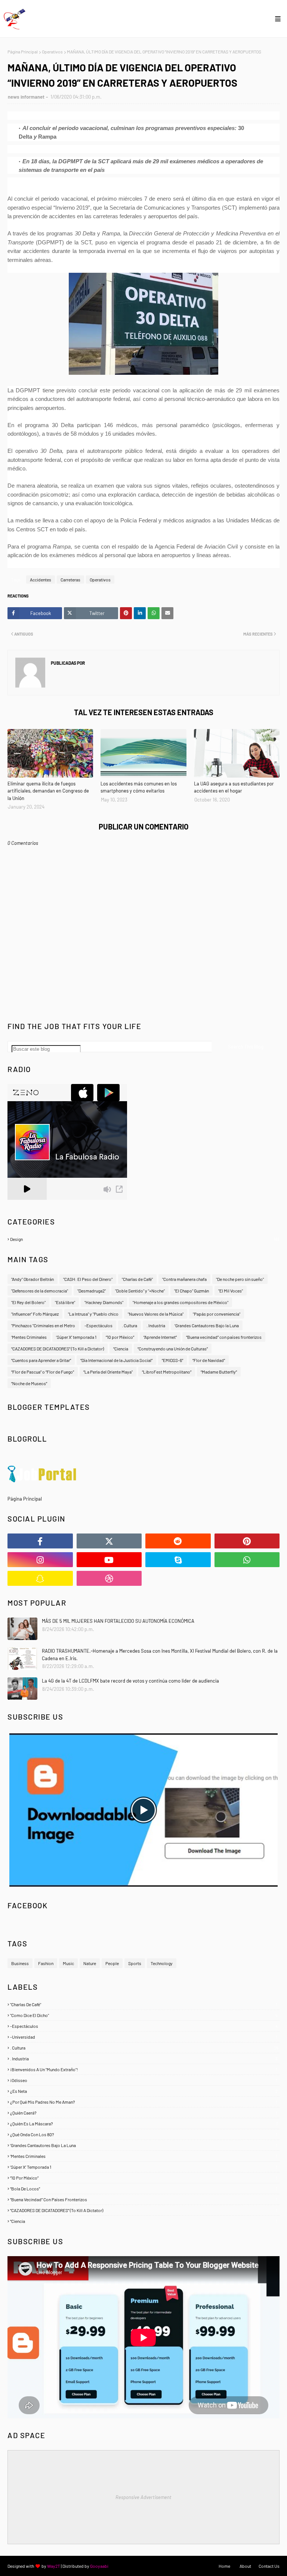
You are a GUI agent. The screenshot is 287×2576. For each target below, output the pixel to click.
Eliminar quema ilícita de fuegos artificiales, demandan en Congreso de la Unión (48, 791)
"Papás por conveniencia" (217, 1314)
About (245, 2566)
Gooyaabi (99, 2566)
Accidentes (41, 580)
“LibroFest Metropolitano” (167, 1372)
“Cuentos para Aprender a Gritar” (41, 1360)
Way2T (54, 2566)
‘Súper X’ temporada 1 (76, 1337)
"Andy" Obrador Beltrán (33, 1279)
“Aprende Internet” (160, 1337)
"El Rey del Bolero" (28, 1302)
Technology (162, 1963)
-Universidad (144, 2037)
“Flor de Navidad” (209, 1360)
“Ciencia (121, 1349)
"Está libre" (65, 1302)
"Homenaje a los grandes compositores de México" (180, 1302)
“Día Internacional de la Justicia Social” (116, 1360)
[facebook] (40, 1541)
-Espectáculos (98, 1325)
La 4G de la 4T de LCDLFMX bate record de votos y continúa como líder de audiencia (130, 1681)
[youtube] (109, 1560)
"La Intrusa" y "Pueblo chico (93, 1314)
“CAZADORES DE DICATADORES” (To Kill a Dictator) (58, 1349)
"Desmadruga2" (92, 1291)
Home (224, 2566)
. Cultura (129, 1325)
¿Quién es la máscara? (144, 2123)
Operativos (52, 52)
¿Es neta (144, 2091)
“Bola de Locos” (144, 2189)
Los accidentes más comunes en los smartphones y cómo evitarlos (139, 787)
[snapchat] (40, 1578)
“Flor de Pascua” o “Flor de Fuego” (43, 1372)
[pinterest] (247, 1541)
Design (144, 1239)
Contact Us (269, 2566)
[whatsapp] (247, 1560)
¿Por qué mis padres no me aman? (144, 2102)
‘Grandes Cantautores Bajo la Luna (207, 1325)
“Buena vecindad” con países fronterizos (224, 1337)
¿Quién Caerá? (144, 2113)
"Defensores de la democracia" (40, 1291)
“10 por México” (120, 1337)
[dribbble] (109, 1578)
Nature (90, 1963)
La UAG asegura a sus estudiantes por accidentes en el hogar (234, 787)
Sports (135, 1963)
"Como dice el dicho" (144, 2015)
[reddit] (178, 1541)
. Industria (156, 1325)
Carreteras (70, 580)
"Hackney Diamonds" (104, 1302)
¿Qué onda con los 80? (144, 2134)
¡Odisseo (144, 2080)
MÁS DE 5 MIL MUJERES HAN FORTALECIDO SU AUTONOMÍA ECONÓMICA (118, 1621)
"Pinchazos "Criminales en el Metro (43, 1325)
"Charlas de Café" (144, 2004)
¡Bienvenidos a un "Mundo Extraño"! (144, 2069)
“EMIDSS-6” (172, 1360)
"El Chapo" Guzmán (192, 1291)
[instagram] (40, 1560)
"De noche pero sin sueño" (240, 1279)
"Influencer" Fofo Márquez (35, 1314)
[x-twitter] (109, 1541)
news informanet (26, 97)
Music (68, 1963)
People (112, 1963)
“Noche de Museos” (29, 1383)
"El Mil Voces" (231, 1291)
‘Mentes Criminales (29, 1337)
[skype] (178, 1560)
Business (20, 1963)
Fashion (46, 1963)
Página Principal (23, 52)
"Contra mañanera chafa (184, 1279)
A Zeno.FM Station (27, 1203)
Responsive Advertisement (143, 2497)
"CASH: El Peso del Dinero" (88, 1279)
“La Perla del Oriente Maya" (108, 1372)
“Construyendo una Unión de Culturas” (173, 1349)
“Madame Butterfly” (219, 1372)
